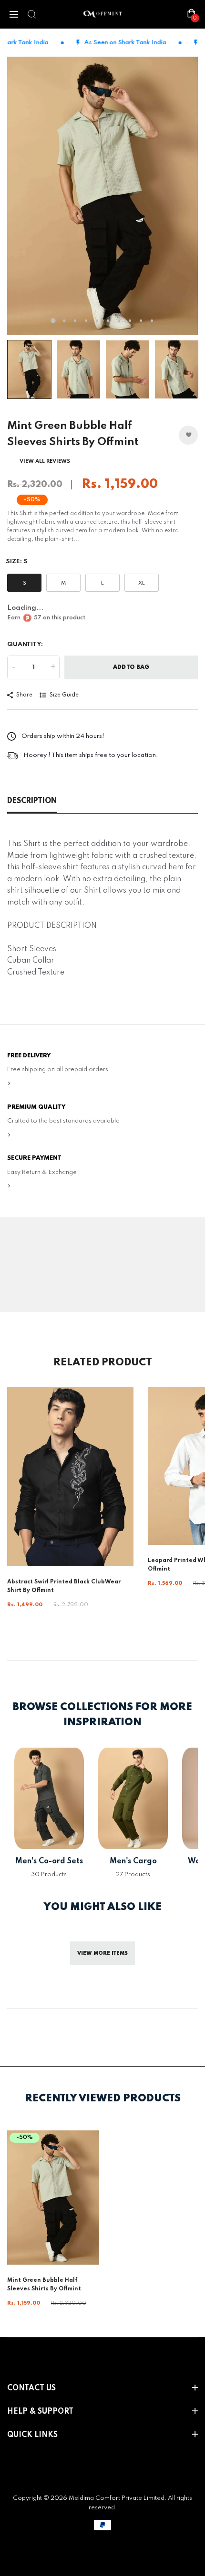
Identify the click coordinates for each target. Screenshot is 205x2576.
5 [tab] (97, 321)
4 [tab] (86, 321)
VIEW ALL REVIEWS (45, 461)
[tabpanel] (102, 196)
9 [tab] (141, 321)
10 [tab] (152, 321)
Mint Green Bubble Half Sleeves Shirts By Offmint (44, 2285)
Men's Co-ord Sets (49, 1861)
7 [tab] (119, 321)
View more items (102, 1953)
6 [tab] (108, 321)
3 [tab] (75, 321)
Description (32, 801)
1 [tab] (53, 321)
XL (142, 583)
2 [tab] (64, 321)
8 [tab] (130, 321)
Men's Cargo (133, 1861)
